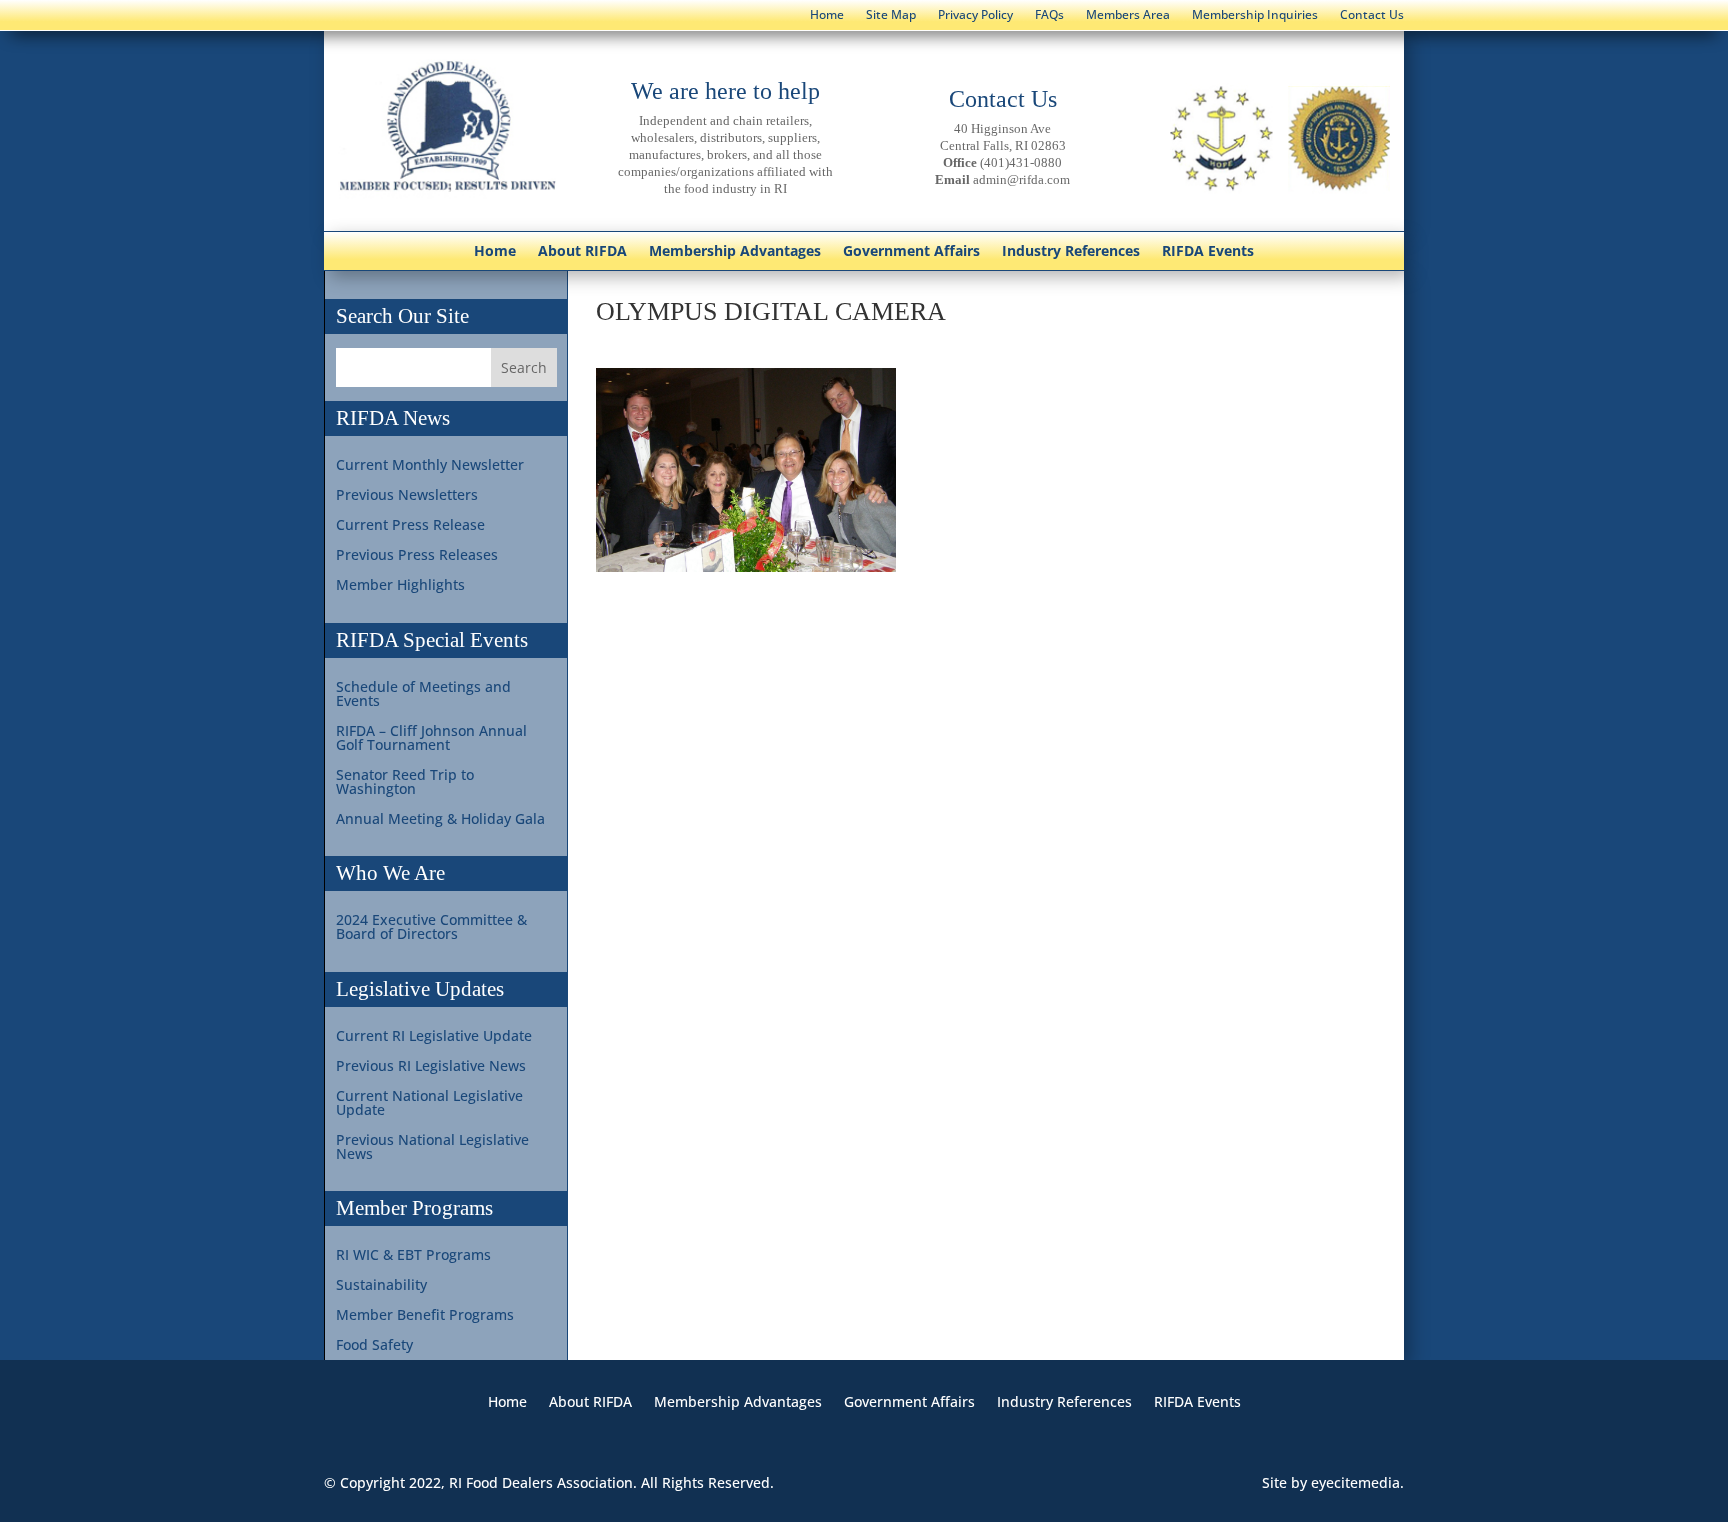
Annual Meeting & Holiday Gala (440, 820)
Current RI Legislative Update (434, 1037)
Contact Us (1372, 15)
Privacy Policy (975, 15)
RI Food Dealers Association (541, 1482)
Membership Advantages (735, 252)
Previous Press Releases (417, 556)
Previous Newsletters (407, 496)
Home (827, 15)
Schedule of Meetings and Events (423, 695)
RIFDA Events (1208, 252)
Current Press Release (410, 526)
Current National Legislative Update (429, 1104)
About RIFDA (582, 252)
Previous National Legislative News (432, 1148)
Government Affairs (911, 252)
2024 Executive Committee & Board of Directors (431, 928)
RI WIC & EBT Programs (413, 1256)
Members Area (1128, 15)
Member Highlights (400, 586)
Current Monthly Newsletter (430, 466)
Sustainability (381, 1286)
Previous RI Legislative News (431, 1067)
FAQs (1049, 15)
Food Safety (374, 1346)
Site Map (891, 15)
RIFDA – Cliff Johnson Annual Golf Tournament (431, 739)
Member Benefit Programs (425, 1316)
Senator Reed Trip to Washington (405, 783)
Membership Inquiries (1255, 15)
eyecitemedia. (1357, 1482)
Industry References (1071, 252)
